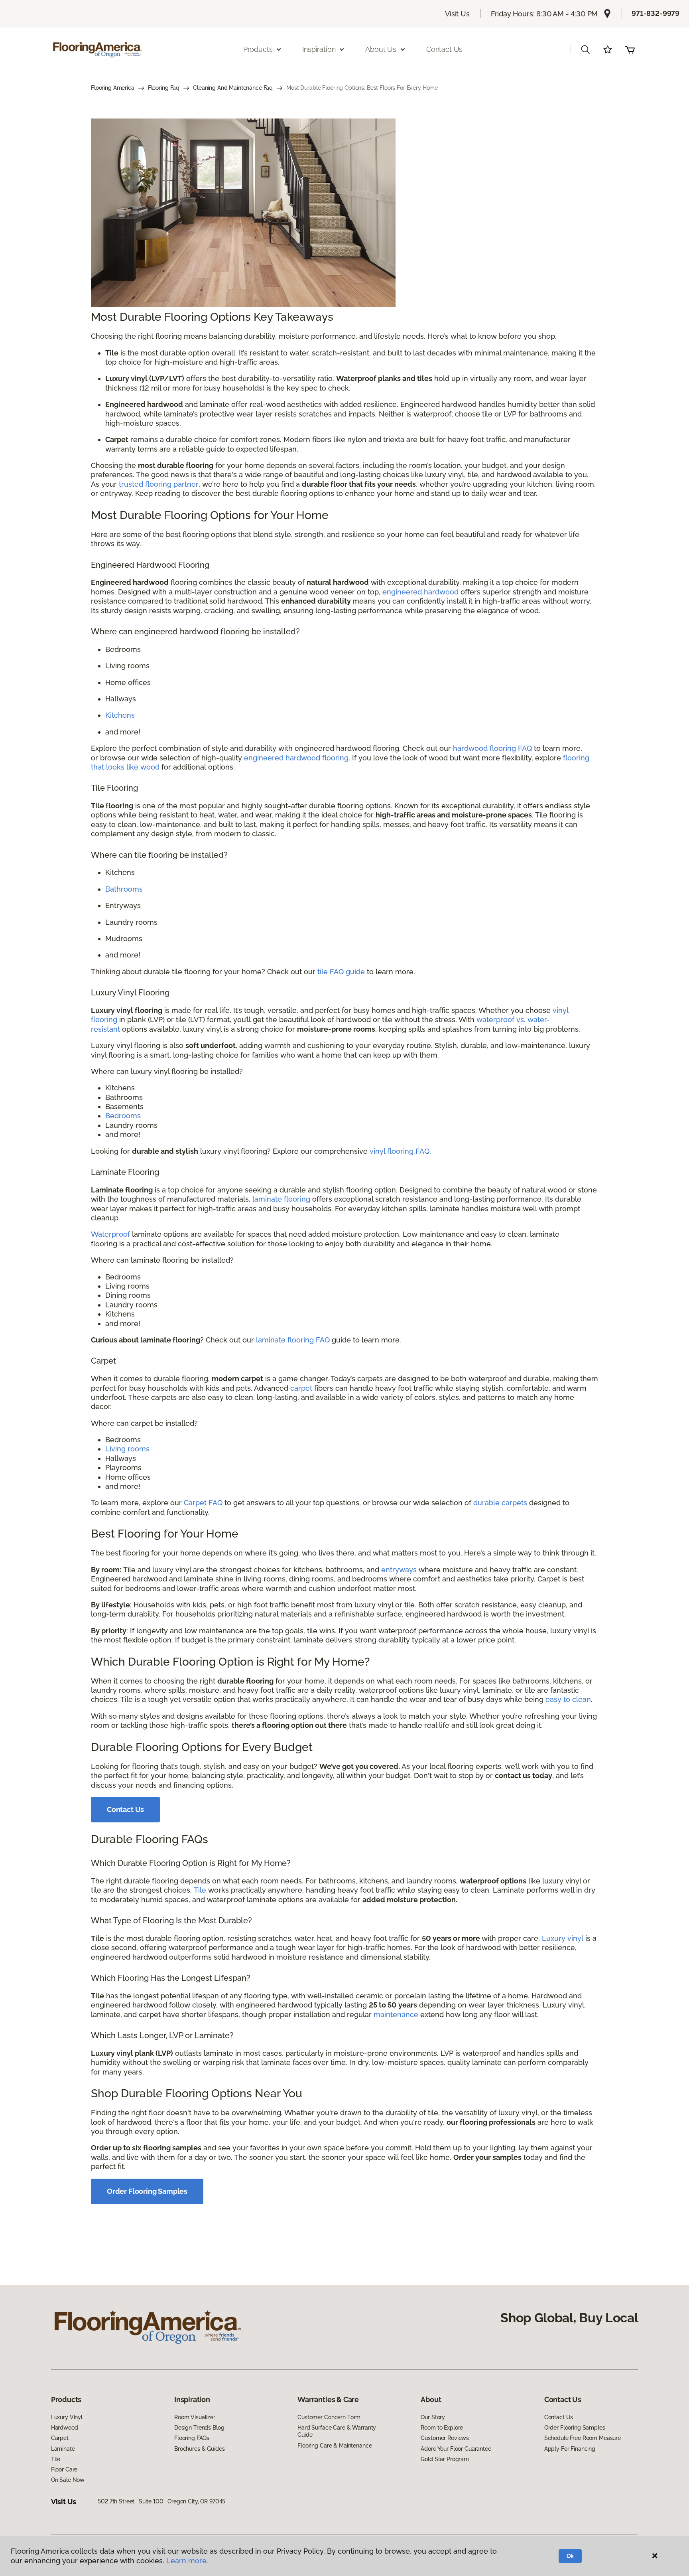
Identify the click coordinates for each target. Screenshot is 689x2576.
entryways (399, 1570)
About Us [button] (381, 49)
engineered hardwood (420, 592)
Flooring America (113, 88)
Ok (570, 2556)
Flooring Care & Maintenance (335, 2446)
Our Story (433, 2417)
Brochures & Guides (199, 2449)
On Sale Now (68, 2480)
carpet (301, 1388)
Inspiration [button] (319, 49)
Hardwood (65, 2428)
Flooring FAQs (192, 2438)
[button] (585, 49)
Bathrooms (124, 889)
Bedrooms (123, 1116)
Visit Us (457, 14)
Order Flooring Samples (147, 2191)
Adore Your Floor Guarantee (456, 2449)
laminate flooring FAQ (293, 1340)
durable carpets (500, 1503)
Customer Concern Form (329, 2417)
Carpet (60, 2438)
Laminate (63, 2449)
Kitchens (120, 715)
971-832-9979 (656, 13)
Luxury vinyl (563, 1938)
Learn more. (187, 2561)
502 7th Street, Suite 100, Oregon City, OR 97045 (161, 2501)
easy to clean (568, 1699)
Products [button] (258, 49)
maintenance (396, 2014)
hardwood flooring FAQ (492, 748)
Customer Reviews (445, 2438)
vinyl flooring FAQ (400, 1151)
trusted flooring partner (159, 484)
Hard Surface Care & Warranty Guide (337, 2431)
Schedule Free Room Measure (583, 2438)
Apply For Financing (570, 2449)
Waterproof (110, 1234)
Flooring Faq (164, 88)
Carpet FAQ (203, 1503)
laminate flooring (281, 1199)
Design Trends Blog (199, 2428)
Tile (200, 1890)
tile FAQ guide (341, 972)
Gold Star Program (445, 2459)
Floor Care (64, 2469)
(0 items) (630, 49)
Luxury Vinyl (67, 2417)
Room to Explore (442, 2428)
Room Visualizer (195, 2417)
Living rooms (127, 1449)
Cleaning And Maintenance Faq (233, 88)
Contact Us (444, 49)
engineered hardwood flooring (296, 758)
